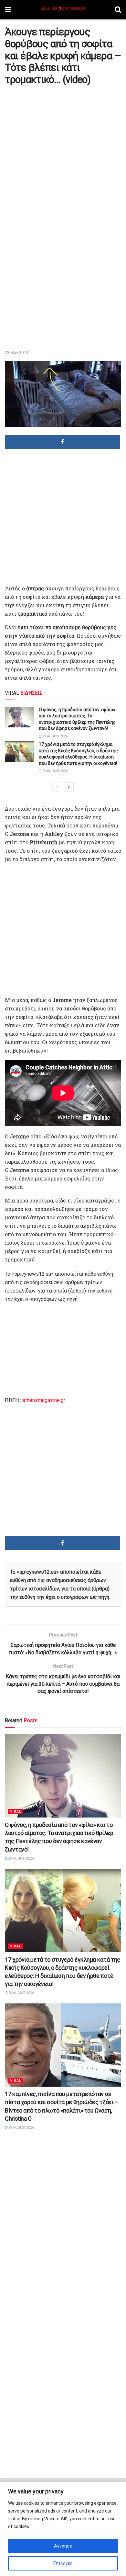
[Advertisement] (63, 153)
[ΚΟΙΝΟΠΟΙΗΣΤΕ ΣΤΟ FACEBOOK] (63, 442)
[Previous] (57, 787)
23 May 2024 (16, 353)
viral (16, 1812)
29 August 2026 (55, 736)
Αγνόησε (63, 2546)
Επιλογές (63, 2563)
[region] (63, 2529)
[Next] (69, 787)
